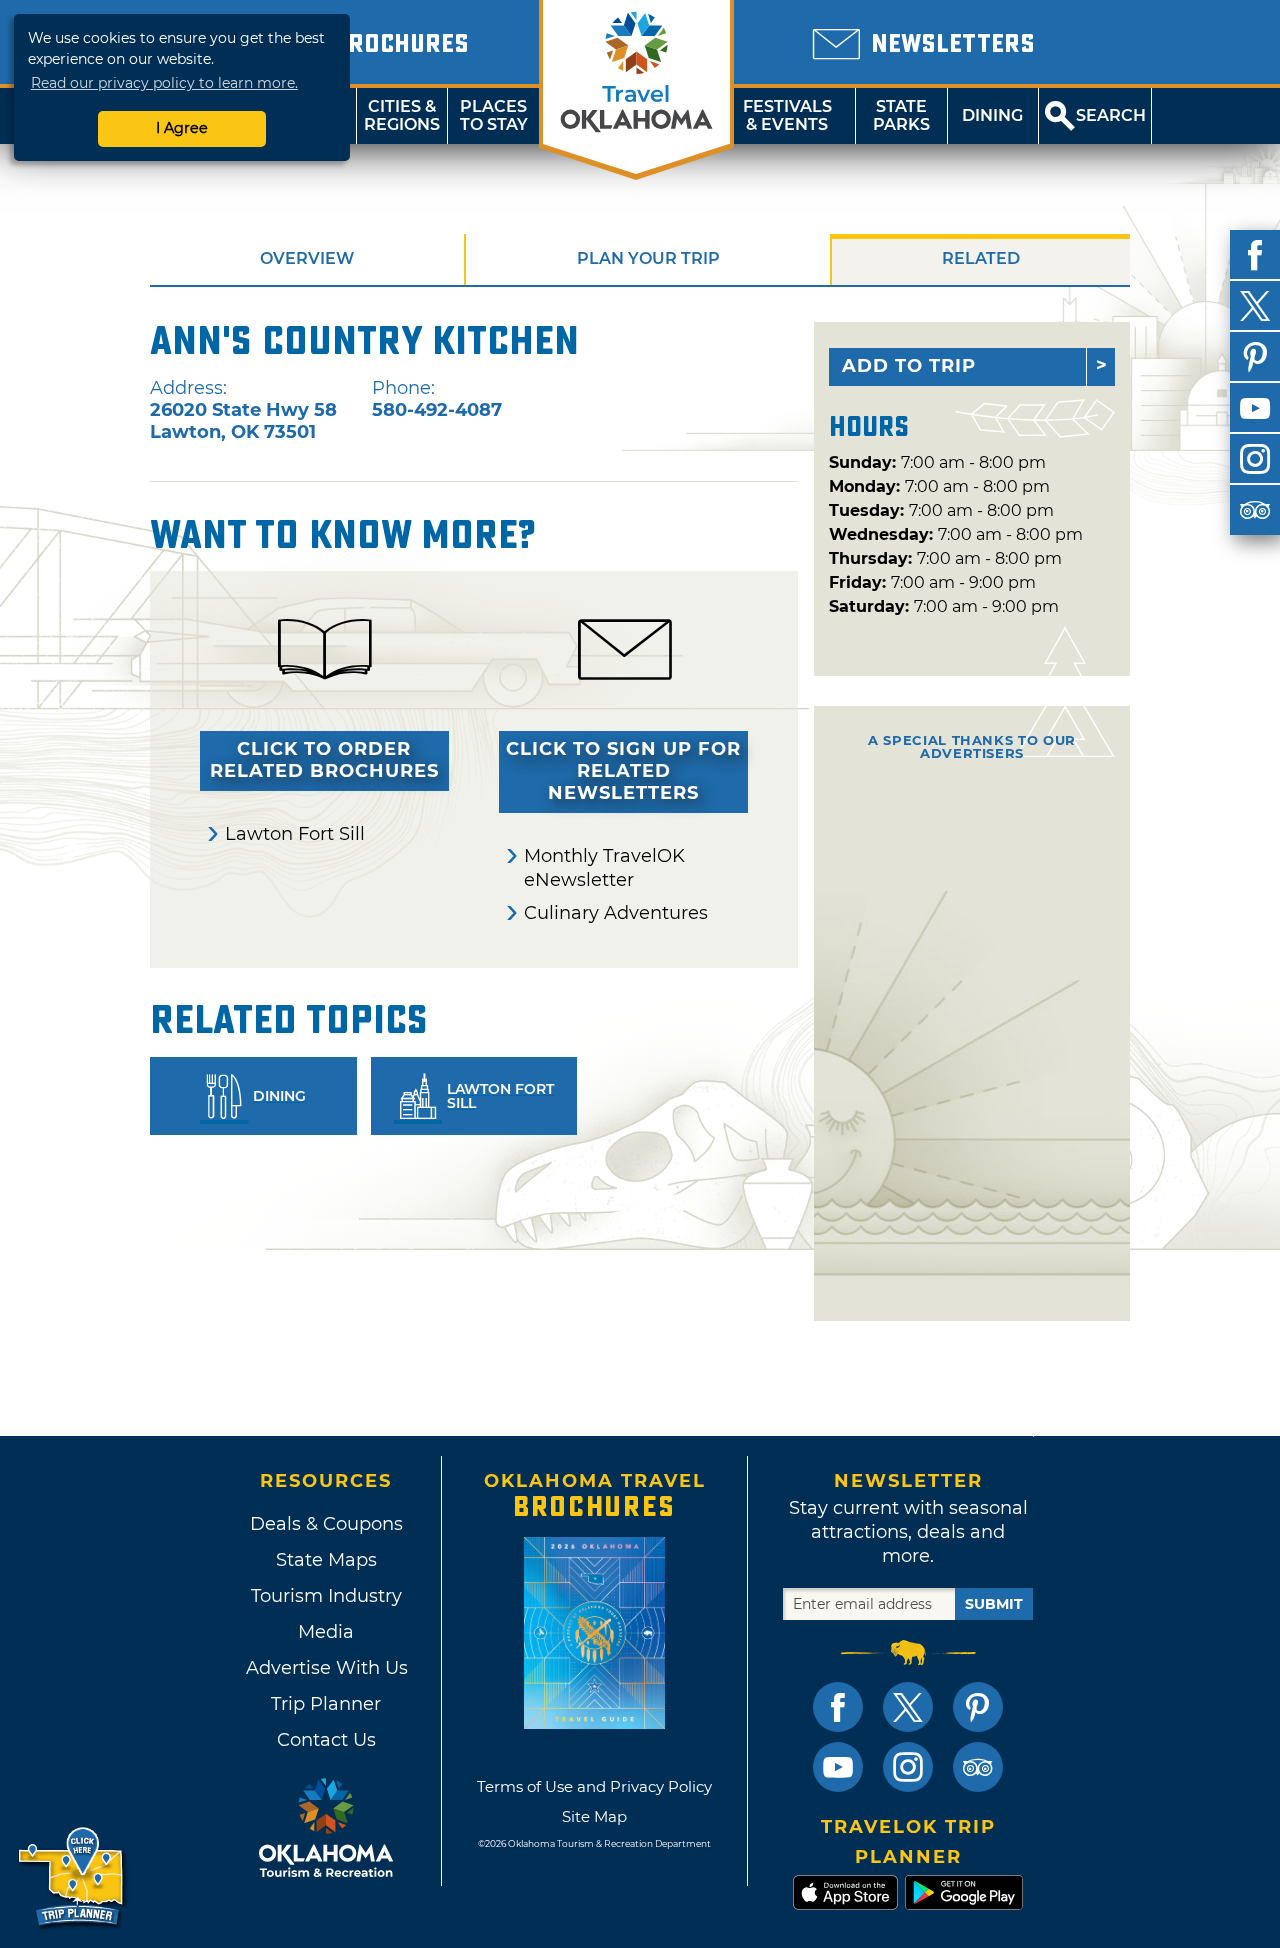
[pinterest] (1255, 357)
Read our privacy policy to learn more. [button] (164, 83)
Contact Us (326, 1740)
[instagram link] (908, 1767)
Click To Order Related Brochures (324, 760)
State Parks (901, 115)
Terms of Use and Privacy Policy (594, 1786)
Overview (307, 258)
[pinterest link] (978, 1707)
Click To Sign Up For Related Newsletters (623, 771)
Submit (994, 1604)
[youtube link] (838, 1767)
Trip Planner (326, 1704)
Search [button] (1111, 115)
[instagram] (1255, 459)
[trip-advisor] (1255, 510)
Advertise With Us (326, 1668)
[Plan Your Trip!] (72, 1877)
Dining (992, 115)
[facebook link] (838, 1707)
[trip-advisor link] (978, 1767)
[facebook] (1255, 255)
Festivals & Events (787, 115)
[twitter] (1255, 306)
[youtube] (1255, 408)
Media (326, 1632)
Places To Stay (494, 115)
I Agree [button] (182, 128)
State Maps (326, 1560)
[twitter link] (908, 1707)
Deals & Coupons (326, 1524)
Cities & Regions (402, 115)
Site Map (594, 1816)
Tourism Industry (326, 1596)
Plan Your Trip (648, 258)
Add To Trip (909, 366)
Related (981, 258)
